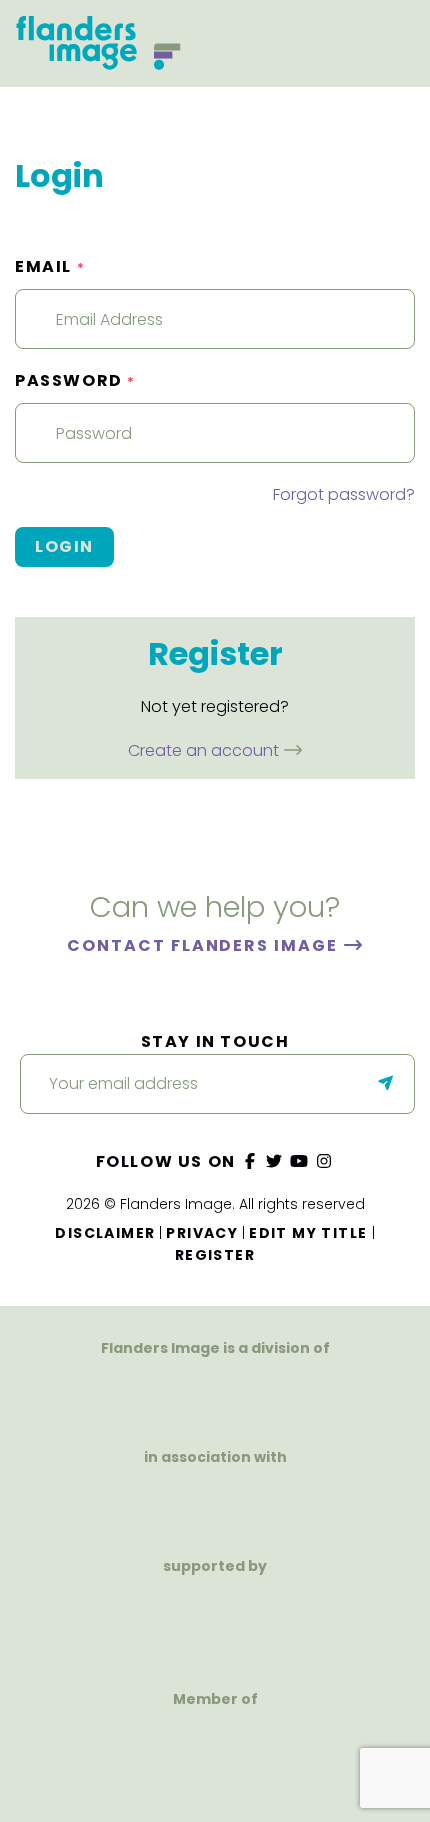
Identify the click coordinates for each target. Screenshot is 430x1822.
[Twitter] (275, 1161)
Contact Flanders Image (204, 945)
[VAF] (215, 1393)
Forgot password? (344, 494)
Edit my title (308, 1233)
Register (215, 1255)
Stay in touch (215, 1041)
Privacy (202, 1233)
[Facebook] (250, 1161)
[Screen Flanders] (215, 1502)
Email (50, 266)
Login (64, 546)
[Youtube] (300, 1161)
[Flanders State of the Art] (145, 1623)
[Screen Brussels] (290, 1623)
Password (75, 380)
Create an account (205, 750)
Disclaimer (105, 1233)
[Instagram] (324, 1161)
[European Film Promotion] (214, 1756)
